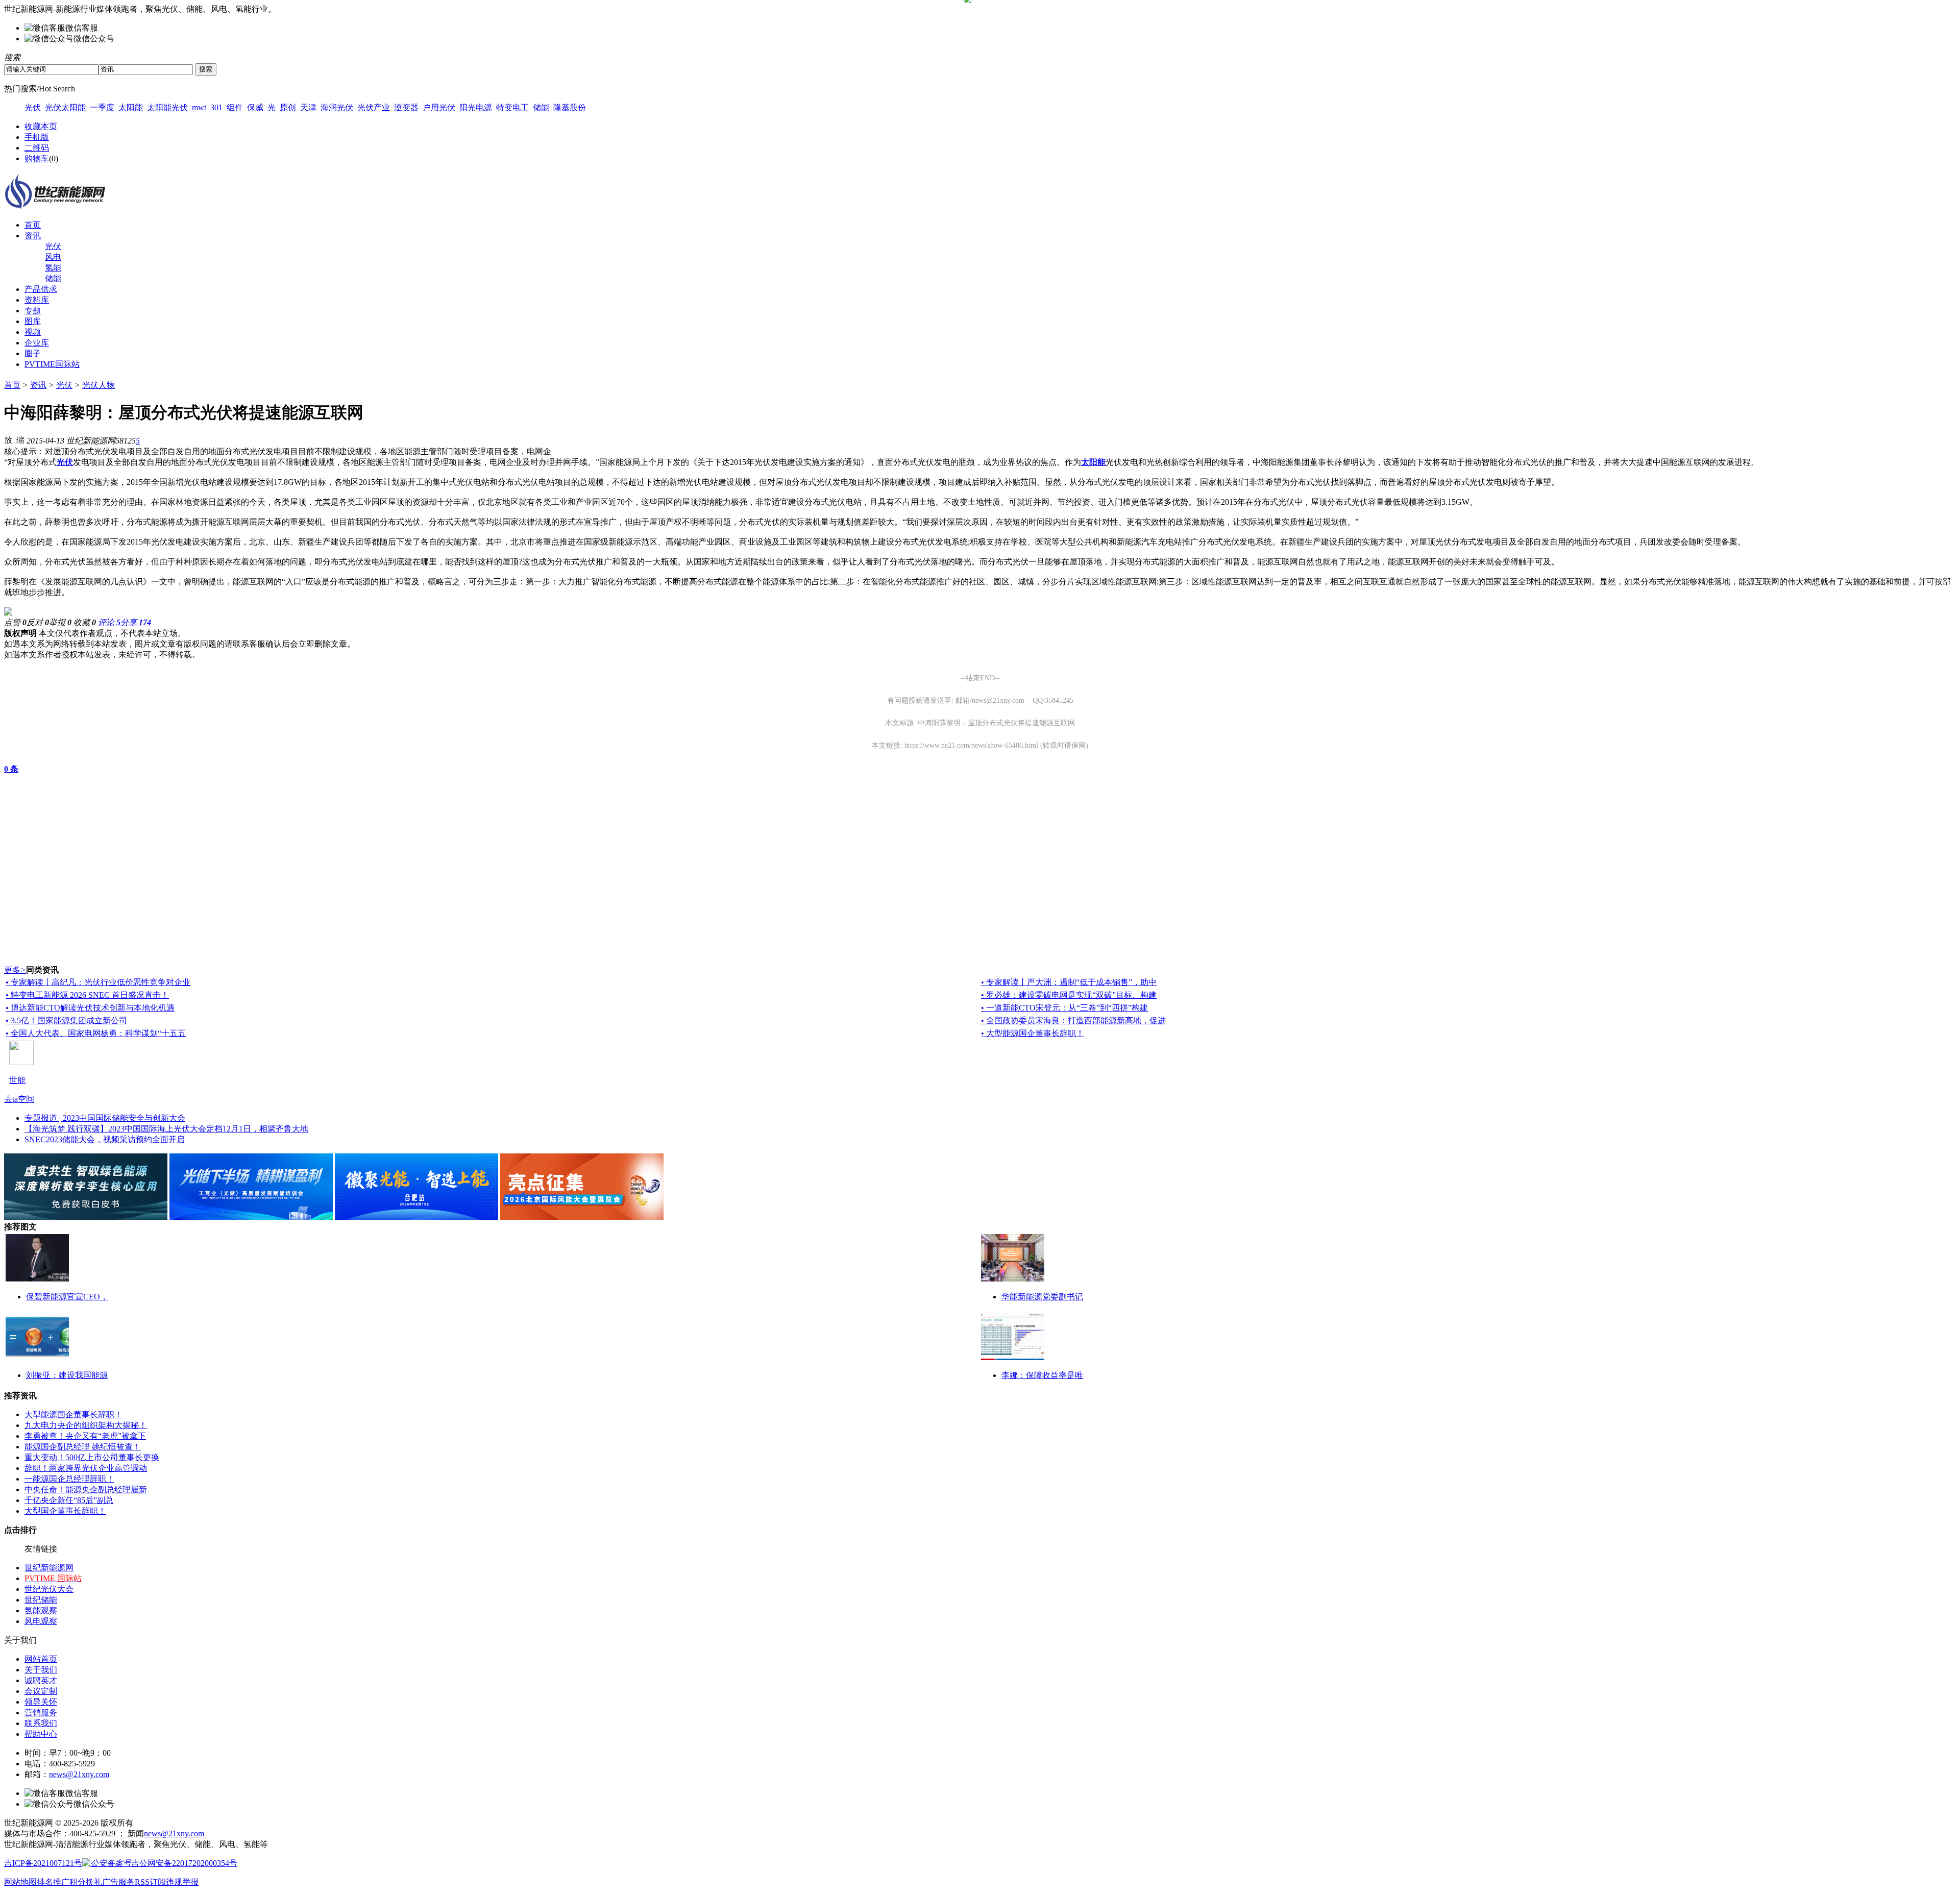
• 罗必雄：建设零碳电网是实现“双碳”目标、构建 (1069, 995)
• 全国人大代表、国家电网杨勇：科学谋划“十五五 (96, 1033)
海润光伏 (337, 107)
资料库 (37, 300)
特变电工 (512, 107)
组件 (235, 107)
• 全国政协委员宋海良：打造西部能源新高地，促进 (1073, 1020)
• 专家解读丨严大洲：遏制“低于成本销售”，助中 (1069, 982)
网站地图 (20, 1882)
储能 (541, 107)
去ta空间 (19, 1099)
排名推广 (53, 1882)
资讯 (33, 236)
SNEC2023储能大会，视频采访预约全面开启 (105, 1139)
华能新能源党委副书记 (1042, 1297)
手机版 (37, 137)
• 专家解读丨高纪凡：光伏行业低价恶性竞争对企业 (98, 982)
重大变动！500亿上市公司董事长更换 (92, 1457)
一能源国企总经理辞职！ (69, 1479)
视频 (33, 332)
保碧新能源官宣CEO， (67, 1297)
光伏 (33, 107)
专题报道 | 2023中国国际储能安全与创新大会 (105, 1118)
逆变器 (406, 107)
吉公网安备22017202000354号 (184, 1863)
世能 (17, 1080)
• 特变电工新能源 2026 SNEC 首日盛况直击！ (87, 995)
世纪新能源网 (49, 1568)
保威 (255, 107)
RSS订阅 (150, 1882)
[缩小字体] (20, 439)
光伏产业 (374, 107)
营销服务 (41, 1713)
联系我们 (41, 1723)
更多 (15, 970)
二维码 (37, 148)
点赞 (15, 622)
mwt (199, 107)
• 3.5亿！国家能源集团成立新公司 (66, 1020)
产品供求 (41, 289)
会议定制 (41, 1691)
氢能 (53, 268)
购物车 (37, 158)
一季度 (102, 107)
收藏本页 (41, 126)
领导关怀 (41, 1702)
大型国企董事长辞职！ (65, 1511)
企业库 (37, 343)
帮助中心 (41, 1734)
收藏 (85, 622)
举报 (60, 622)
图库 (33, 321)
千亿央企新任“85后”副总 (69, 1500)
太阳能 (131, 107)
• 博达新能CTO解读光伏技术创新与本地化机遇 (90, 1008)
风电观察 (41, 1621)
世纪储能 (41, 1600)
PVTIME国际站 (52, 364)
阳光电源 (476, 107)
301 (216, 107)
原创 (288, 107)
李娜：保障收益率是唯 (1042, 1375)
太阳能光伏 (167, 107)
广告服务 (118, 1882)
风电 (53, 257)
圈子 (33, 353)
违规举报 (182, 1882)
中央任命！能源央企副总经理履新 (86, 1489)
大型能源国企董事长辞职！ (73, 1414)
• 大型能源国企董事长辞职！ (1033, 1033)
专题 (33, 311)
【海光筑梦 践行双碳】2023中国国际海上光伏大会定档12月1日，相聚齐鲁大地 (166, 1129)
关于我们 (41, 1670)
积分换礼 (86, 1882)
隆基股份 (570, 107)
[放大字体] (8, 439)
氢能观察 (41, 1610)
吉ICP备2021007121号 (43, 1863)
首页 (33, 225)
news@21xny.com (79, 1774)
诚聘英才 (41, 1680)
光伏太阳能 (65, 107)
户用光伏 (439, 107)
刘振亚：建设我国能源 (67, 1375)
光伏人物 (99, 385)
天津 (308, 107)
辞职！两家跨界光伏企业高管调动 (86, 1468)
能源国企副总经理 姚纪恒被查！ (83, 1447)
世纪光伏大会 (49, 1589)
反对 (38, 622)
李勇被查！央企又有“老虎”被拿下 (85, 1436)
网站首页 (41, 1659)
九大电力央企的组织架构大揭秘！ (86, 1425)
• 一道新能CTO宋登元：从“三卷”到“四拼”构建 (1064, 1008)
